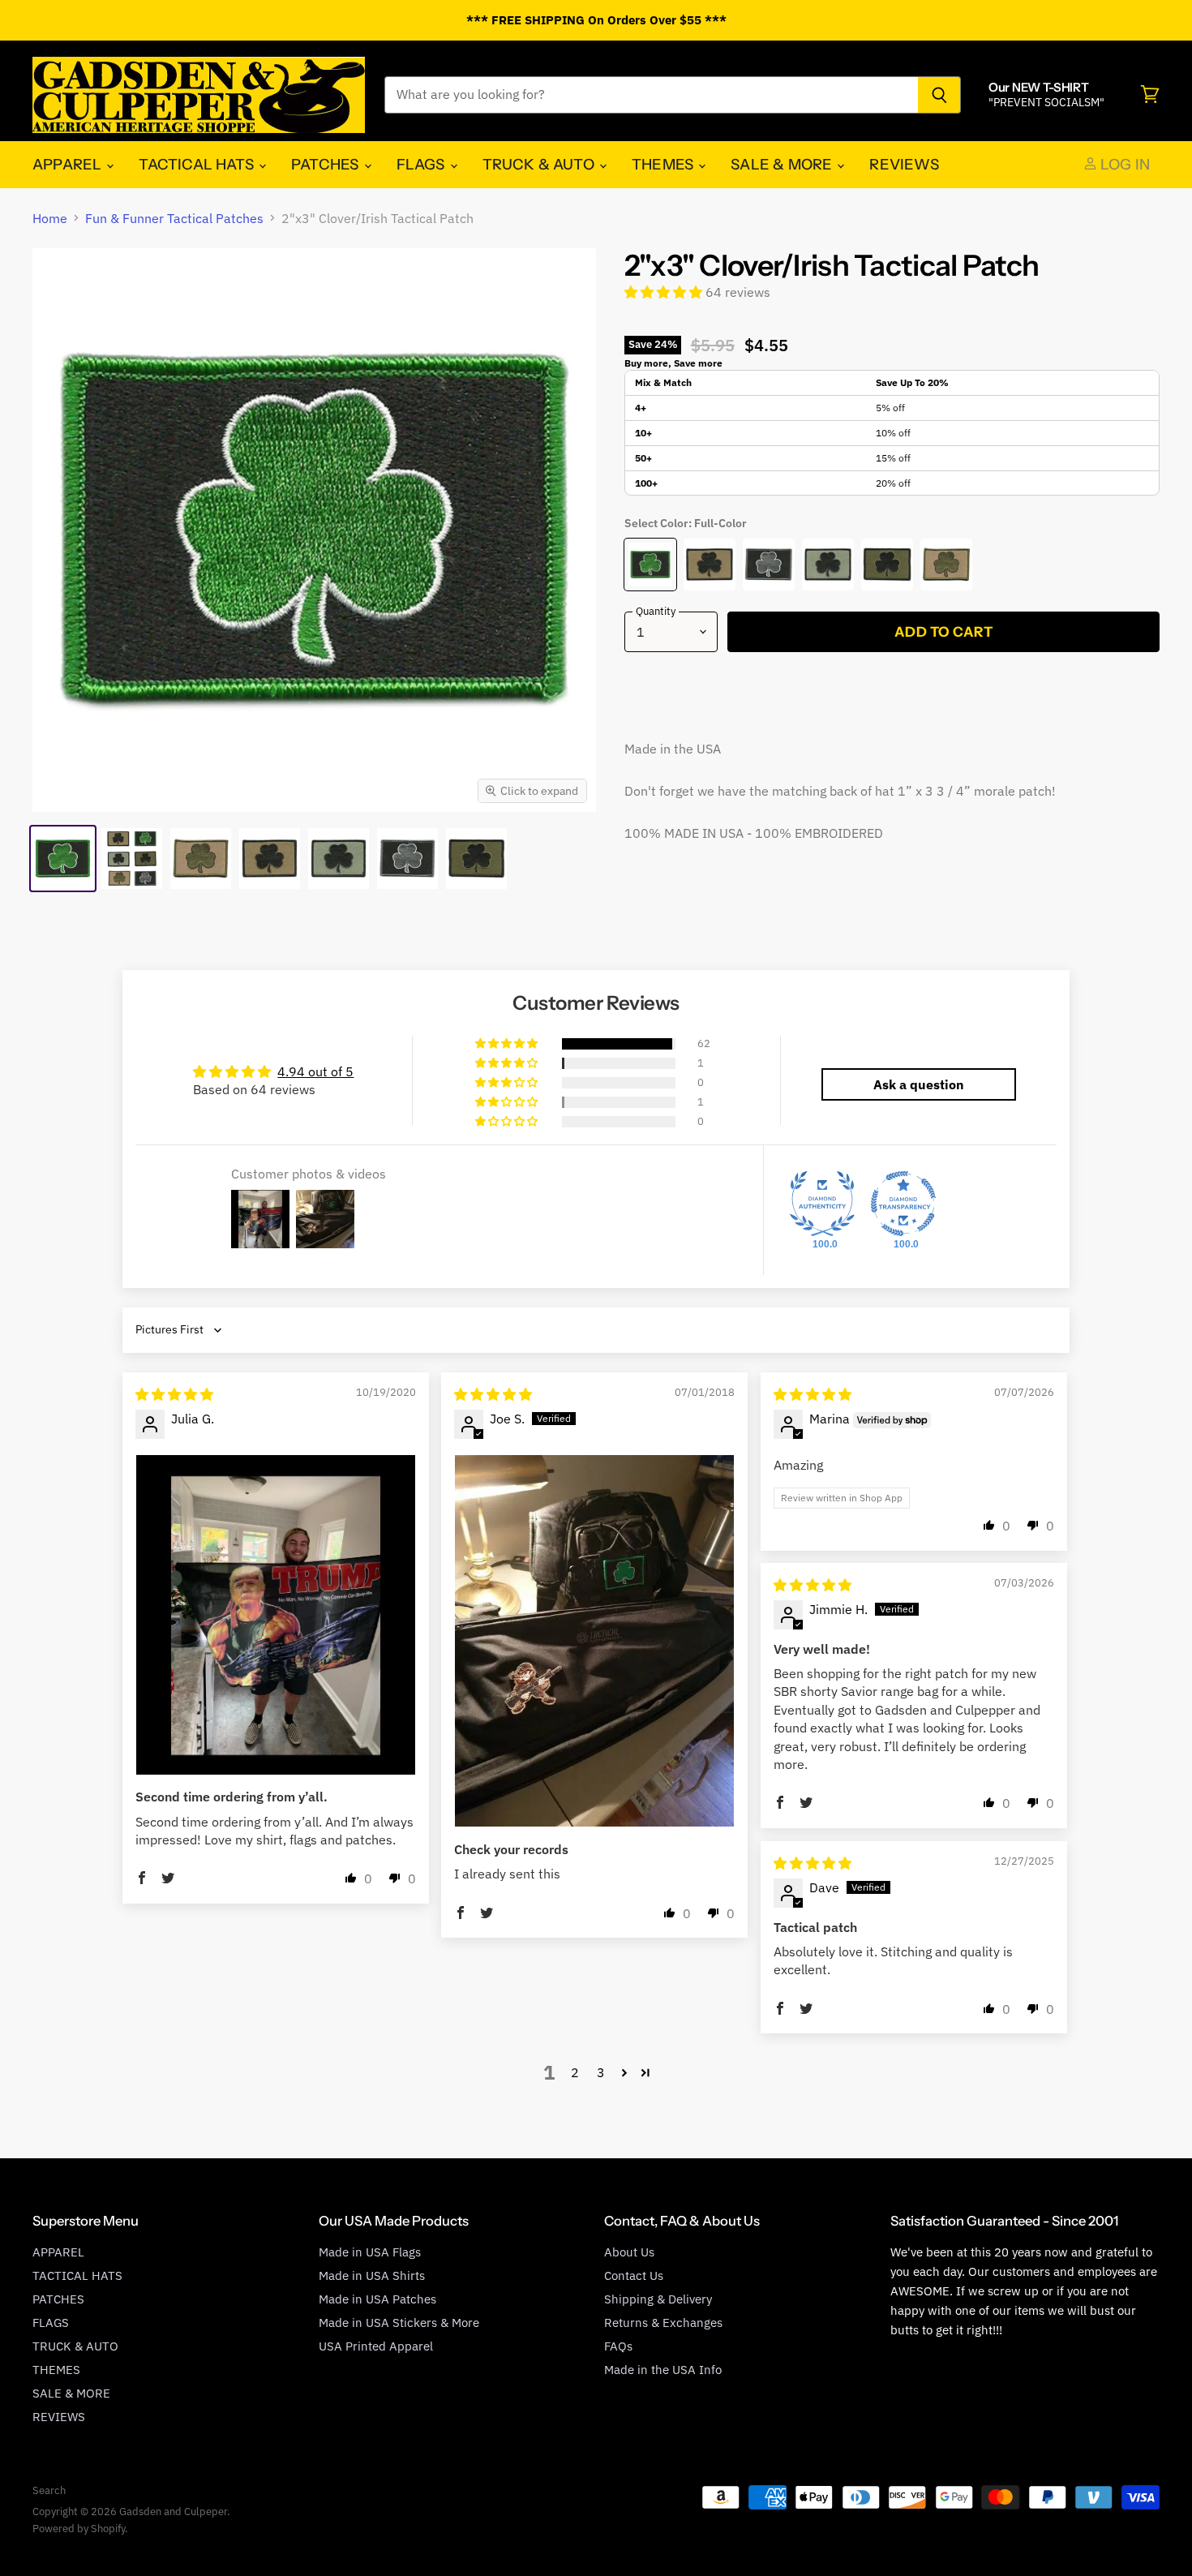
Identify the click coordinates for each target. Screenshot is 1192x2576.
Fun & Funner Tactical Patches (174, 218)
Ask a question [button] (919, 1084)
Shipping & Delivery (658, 2299)
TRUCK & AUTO (540, 164)
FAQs (618, 2346)
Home (50, 218)
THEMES (664, 164)
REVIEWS (904, 164)
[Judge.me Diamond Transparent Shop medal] (903, 1204)
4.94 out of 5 (315, 1071)
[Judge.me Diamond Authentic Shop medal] (822, 1204)
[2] (63, 859)
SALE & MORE (783, 164)
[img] (174, 1394)
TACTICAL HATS (198, 164)
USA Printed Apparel (376, 2346)
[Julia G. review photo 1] (276, 1615)
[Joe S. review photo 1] (594, 1641)
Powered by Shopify (79, 2529)
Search (49, 2490)
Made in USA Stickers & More (399, 2323)
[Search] (939, 95)
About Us (629, 2252)
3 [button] (601, 2072)
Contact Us (634, 2275)
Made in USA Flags (370, 2252)
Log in (1123, 164)
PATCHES (326, 164)
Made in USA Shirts (372, 2275)
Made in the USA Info (663, 2370)
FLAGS (422, 164)
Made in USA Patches (377, 2299)
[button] (665, 292)
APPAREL (69, 164)
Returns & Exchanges (663, 2323)
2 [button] (575, 2072)
